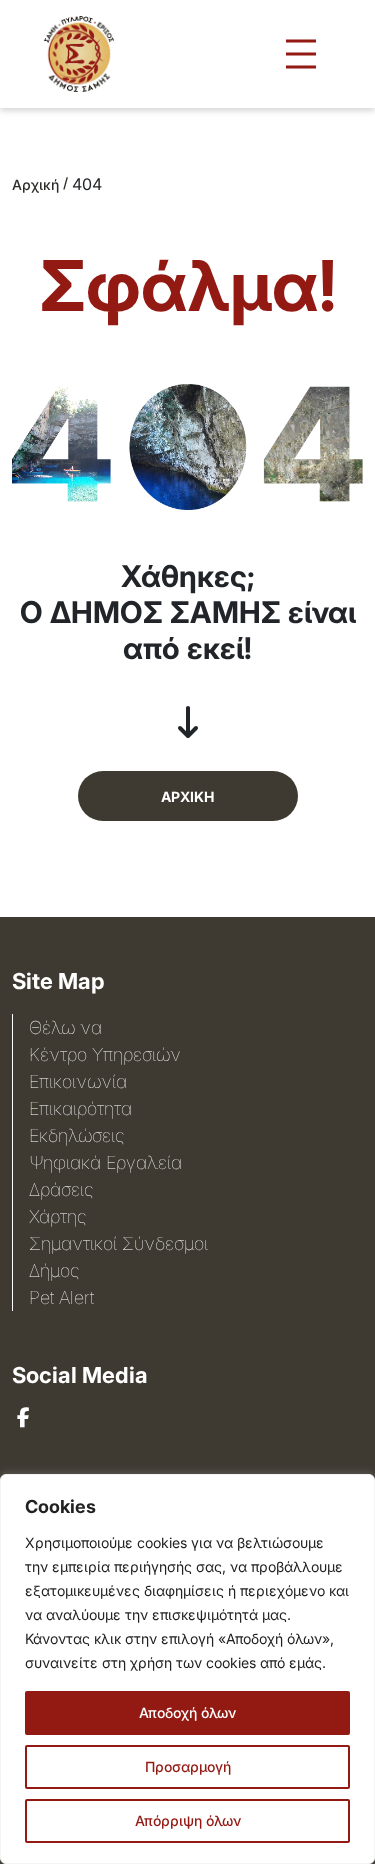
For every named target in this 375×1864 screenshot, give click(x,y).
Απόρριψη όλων (188, 1820)
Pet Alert (61, 1297)
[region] (187, 1669)
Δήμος (54, 1270)
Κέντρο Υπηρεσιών (105, 1054)
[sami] (23, 1418)
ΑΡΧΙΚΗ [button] (187, 796)
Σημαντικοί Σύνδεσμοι (118, 1243)
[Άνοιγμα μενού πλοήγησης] (301, 54)
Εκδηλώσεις (76, 1135)
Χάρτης (57, 1216)
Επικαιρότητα (80, 1108)
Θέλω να (65, 1027)
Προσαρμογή (188, 1766)
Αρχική (35, 184)
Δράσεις (61, 1189)
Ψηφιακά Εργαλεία (105, 1162)
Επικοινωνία (78, 1081)
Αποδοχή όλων (187, 1712)
